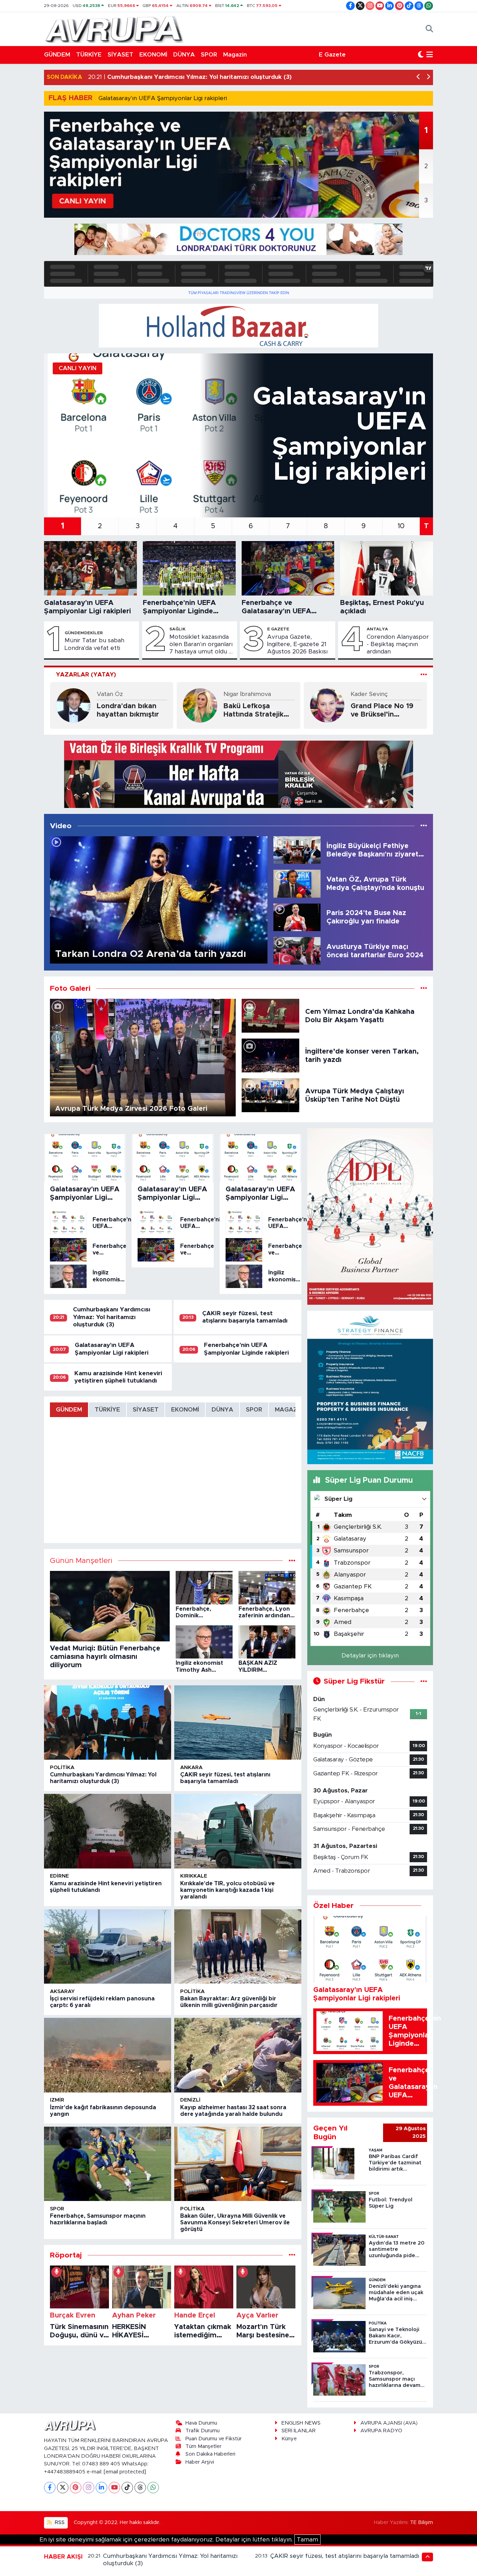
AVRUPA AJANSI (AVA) (389, 2423)
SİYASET (120, 55)
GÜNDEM (57, 55)
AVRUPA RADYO (381, 2431)
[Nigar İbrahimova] (200, 705)
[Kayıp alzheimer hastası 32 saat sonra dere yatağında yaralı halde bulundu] (238, 2055)
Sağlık (177, 629)
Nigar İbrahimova (247, 694)
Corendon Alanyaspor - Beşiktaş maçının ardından (398, 644)
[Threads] (140, 2488)
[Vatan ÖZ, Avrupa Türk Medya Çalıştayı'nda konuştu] (297, 883)
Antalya (377, 629)
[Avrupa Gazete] (114, 29)
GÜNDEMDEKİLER (84, 633)
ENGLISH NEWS (301, 2423)
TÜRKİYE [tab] (107, 1410)
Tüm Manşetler (203, 2446)
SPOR (209, 55)
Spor (57, 2209)
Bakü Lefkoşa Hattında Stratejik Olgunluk (254, 711)
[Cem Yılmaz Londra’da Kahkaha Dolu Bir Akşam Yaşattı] (271, 1015)
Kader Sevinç (369, 694)
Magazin (235, 55)
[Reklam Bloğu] (239, 239)
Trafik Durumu (203, 2431)
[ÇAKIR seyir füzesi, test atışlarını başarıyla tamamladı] (238, 1723)
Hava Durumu (201, 2423)
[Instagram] (89, 2488)
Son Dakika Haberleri (210, 2454)
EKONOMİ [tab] (185, 1410)
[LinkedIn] (101, 2488)
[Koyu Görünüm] (421, 55)
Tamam (307, 2540)
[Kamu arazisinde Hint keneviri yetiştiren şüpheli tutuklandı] (108, 1831)
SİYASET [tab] (146, 1410)
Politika (62, 1768)
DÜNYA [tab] (222, 1410)
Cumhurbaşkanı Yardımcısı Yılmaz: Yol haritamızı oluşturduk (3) (112, 1317)
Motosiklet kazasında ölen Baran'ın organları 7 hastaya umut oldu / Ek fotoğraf (201, 645)
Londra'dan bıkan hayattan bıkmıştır (128, 710)
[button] (419, 77)
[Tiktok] (127, 2488)
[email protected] (125, 2472)
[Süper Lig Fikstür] (424, 1681)
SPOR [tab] (254, 1410)
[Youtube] (114, 2488)
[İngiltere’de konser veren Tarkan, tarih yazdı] (271, 1055)
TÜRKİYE (89, 55)
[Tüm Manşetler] (292, 1561)
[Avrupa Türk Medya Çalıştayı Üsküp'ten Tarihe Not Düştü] (271, 1095)
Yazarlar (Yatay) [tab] (86, 675)
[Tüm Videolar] (424, 826)
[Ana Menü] (430, 55)
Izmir (57, 2100)
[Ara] (429, 29)
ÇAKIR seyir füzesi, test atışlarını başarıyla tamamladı (345, 2556)
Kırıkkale (194, 1876)
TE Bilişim (421, 2522)
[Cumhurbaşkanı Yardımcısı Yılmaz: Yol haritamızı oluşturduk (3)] (108, 1723)
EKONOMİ (153, 55)
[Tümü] (292, 2255)
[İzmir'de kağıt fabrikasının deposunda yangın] (108, 2055)
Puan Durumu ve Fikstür (214, 2439)
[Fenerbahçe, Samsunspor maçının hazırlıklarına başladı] (108, 2164)
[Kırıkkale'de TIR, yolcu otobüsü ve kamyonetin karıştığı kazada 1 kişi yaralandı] (238, 1831)
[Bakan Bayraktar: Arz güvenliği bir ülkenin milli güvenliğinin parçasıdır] (238, 1947)
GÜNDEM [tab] (69, 1410)
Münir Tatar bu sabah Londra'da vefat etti (94, 644)
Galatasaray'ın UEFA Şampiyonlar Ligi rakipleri (163, 98)
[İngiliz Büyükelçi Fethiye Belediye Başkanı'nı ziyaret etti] (297, 850)
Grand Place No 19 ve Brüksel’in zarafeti (382, 711)
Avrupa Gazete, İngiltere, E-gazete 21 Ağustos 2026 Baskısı (297, 644)
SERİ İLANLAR (299, 2431)
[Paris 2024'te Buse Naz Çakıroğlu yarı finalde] (297, 917)
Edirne (59, 1876)
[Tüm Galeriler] (424, 989)
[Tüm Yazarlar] (424, 675)
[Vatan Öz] (73, 705)
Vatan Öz (110, 694)
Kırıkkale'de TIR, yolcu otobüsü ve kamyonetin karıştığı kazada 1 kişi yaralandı (228, 1890)
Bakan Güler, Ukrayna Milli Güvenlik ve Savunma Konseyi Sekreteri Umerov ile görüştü (235, 2223)
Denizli (190, 2100)
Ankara (191, 1768)
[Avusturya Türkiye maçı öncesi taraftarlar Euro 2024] (297, 950)
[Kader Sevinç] (327, 705)
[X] (63, 2488)
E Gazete (332, 55)
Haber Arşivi (200, 2462)
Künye (289, 2439)
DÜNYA (184, 55)
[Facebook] (50, 2488)
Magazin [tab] (289, 1410)
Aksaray (62, 1991)
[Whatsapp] (153, 2488)
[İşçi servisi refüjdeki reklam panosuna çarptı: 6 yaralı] (108, 1947)
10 (401, 526)
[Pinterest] (76, 2488)
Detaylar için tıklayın (370, 1656)
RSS (59, 2522)
